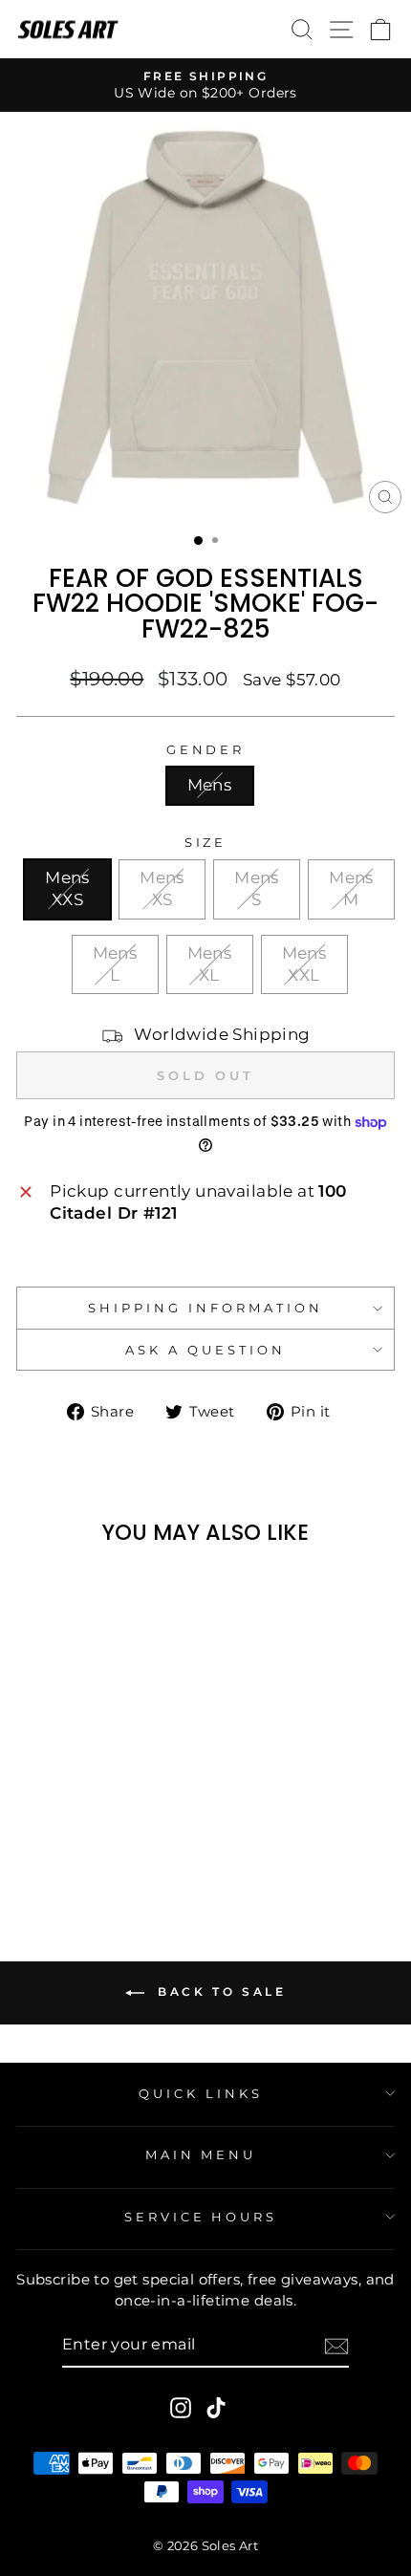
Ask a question (205, 1350)
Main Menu (201, 2154)
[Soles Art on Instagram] (181, 2407)
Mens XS (162, 888)
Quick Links (201, 2093)
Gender (206, 749)
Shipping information (205, 1308)
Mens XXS (67, 888)
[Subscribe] (336, 2346)
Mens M (351, 888)
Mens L (115, 964)
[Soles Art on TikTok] (216, 2407)
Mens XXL (304, 964)
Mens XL (210, 964)
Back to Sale (219, 1992)
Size (206, 842)
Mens (210, 785)
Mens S (257, 888)
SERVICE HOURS (201, 2217)
